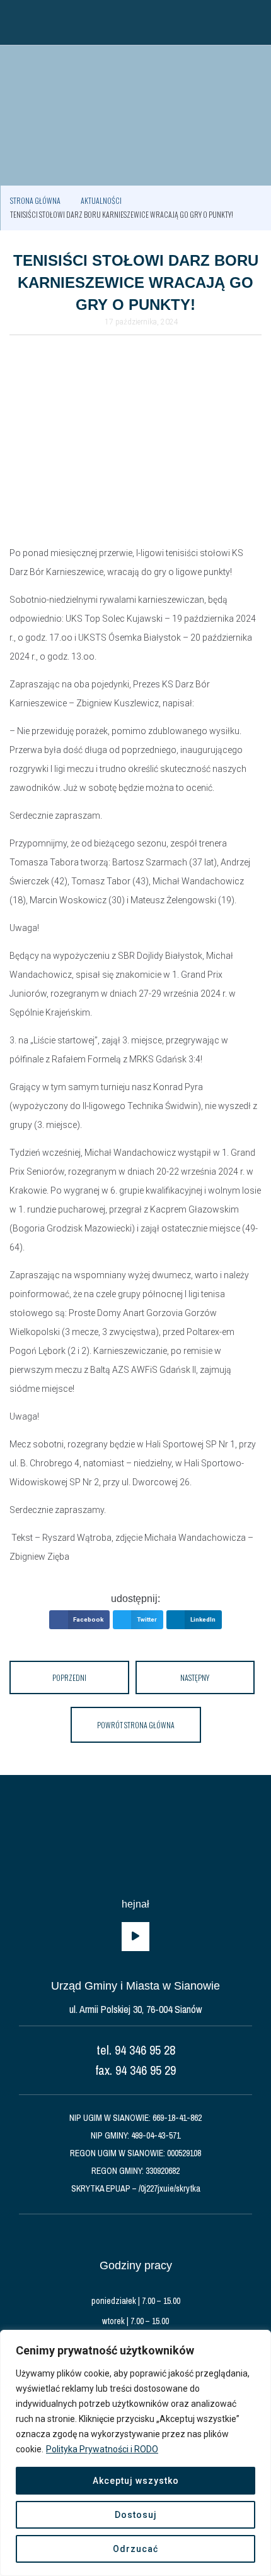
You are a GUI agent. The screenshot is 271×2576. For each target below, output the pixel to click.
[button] (16, 22)
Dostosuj (136, 2515)
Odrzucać (135, 2549)
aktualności (101, 200)
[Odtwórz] (135, 1937)
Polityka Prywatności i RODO (102, 2449)
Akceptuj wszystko (136, 2481)
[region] (135, 2453)
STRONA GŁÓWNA (35, 200)
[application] (135, 1937)
